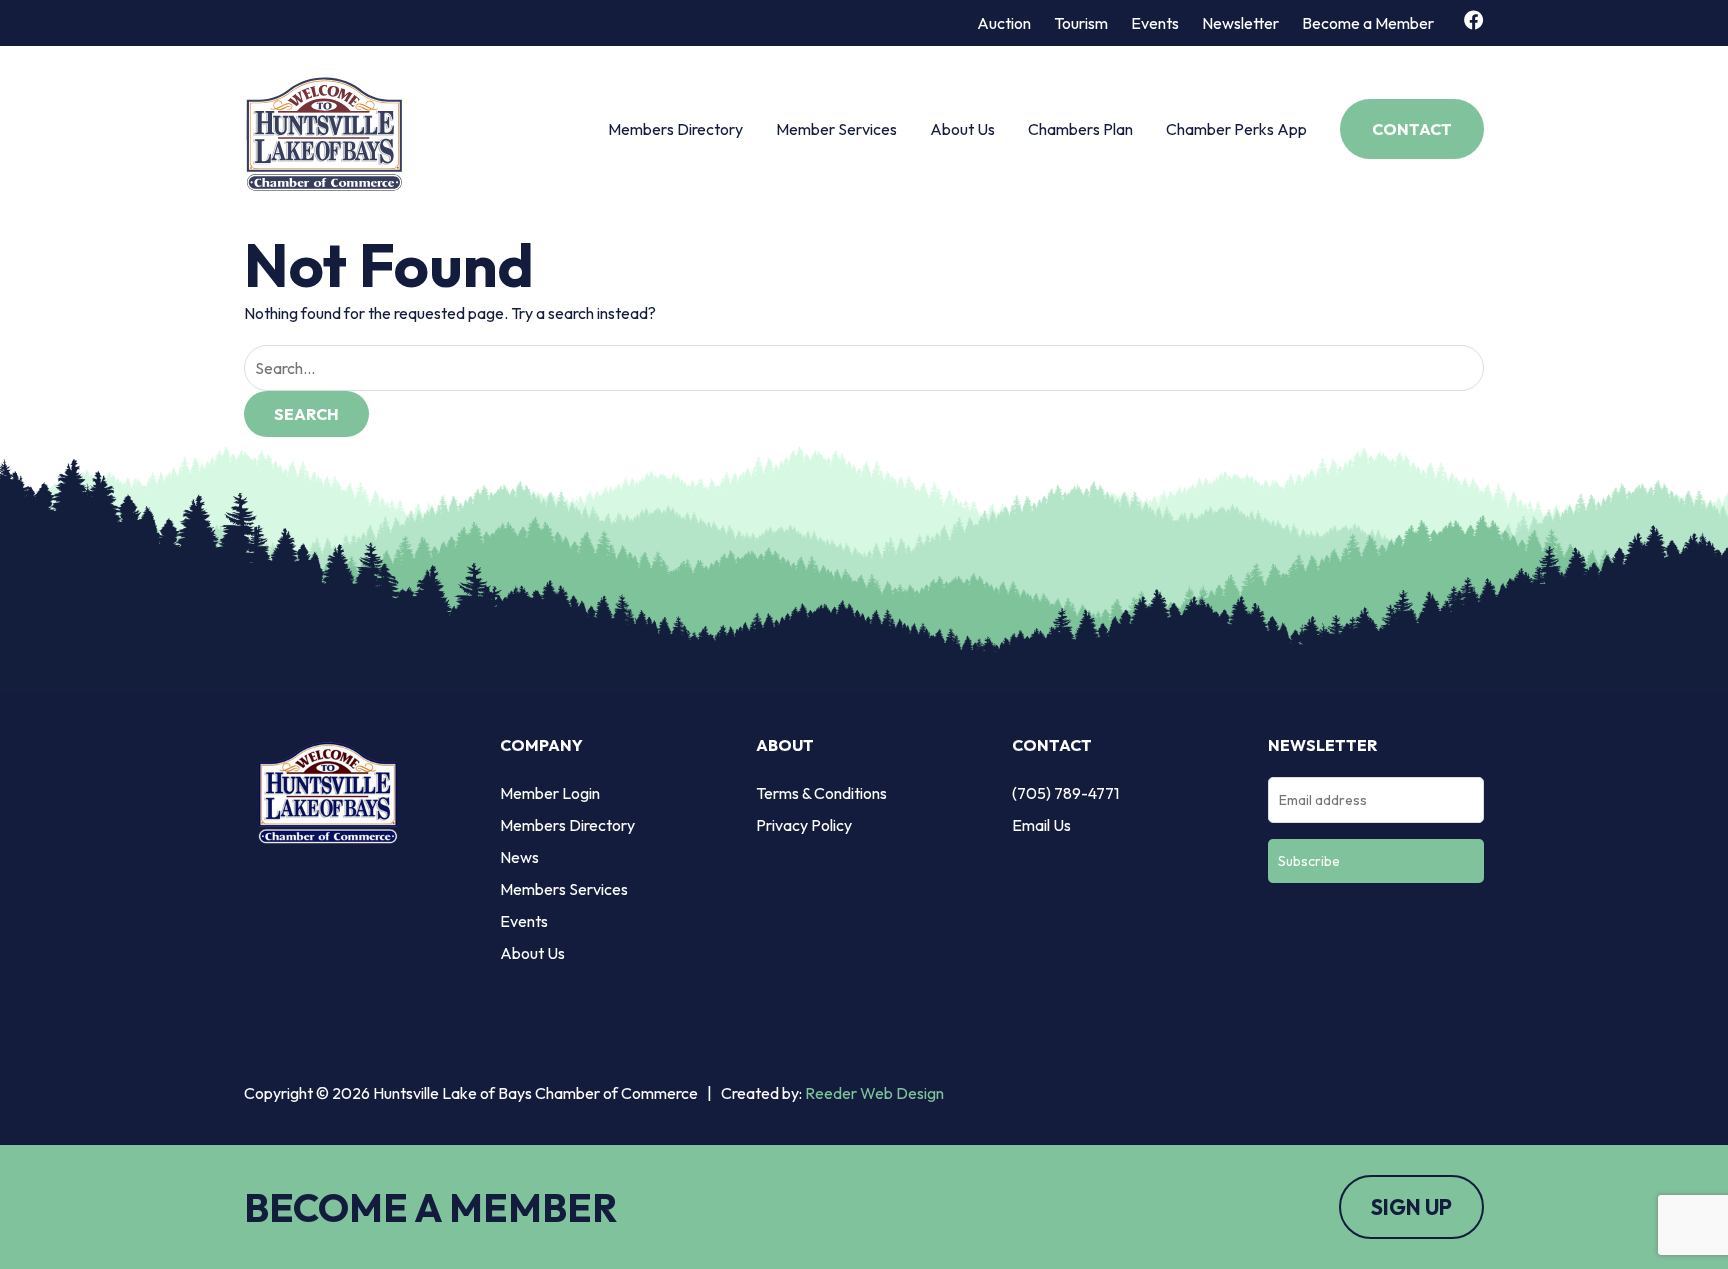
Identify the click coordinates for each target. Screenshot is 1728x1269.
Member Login (550, 793)
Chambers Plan (1080, 129)
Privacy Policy (804, 825)
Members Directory (675, 129)
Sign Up (1411, 1207)
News (519, 857)
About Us (962, 129)
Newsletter (1240, 23)
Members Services (564, 889)
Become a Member (1368, 23)
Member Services (836, 129)
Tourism (1081, 23)
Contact (1412, 129)
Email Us (1041, 825)
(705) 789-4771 (1065, 793)
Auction (1004, 23)
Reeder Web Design (874, 1093)
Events (1155, 23)
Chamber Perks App (1236, 129)
